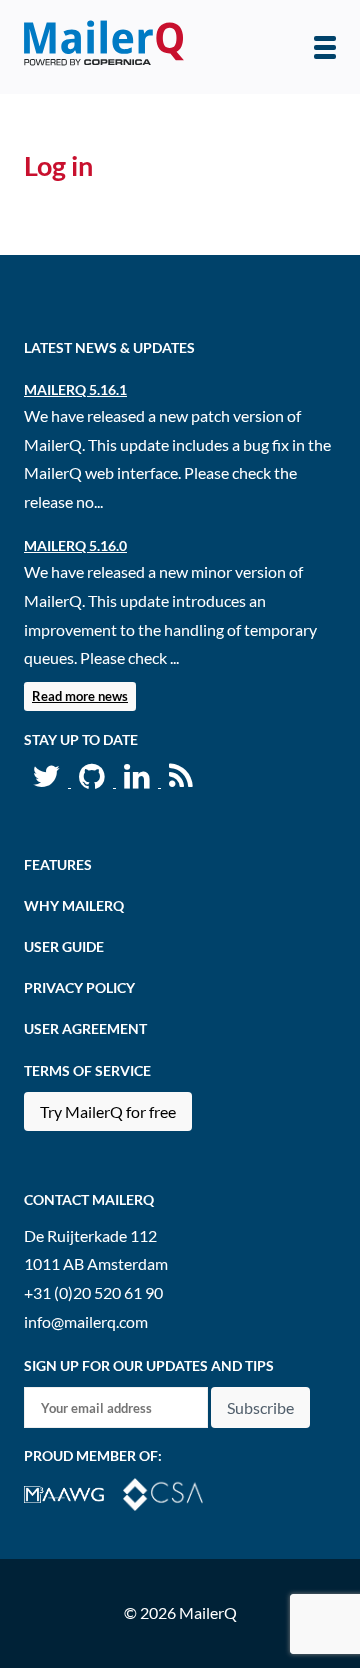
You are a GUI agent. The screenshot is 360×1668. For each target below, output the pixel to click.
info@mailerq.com (86, 1321)
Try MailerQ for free (108, 1111)
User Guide (64, 946)
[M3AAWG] (73, 1492)
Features (58, 864)
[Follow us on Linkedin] (138, 780)
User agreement (85, 1028)
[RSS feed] (181, 780)
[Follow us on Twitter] (47, 780)
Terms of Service (87, 1070)
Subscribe (260, 1407)
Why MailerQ (74, 905)
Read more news (80, 696)
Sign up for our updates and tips (149, 1365)
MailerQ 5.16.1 (75, 389)
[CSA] (171, 1492)
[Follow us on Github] (93, 780)
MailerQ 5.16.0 (75, 545)
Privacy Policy (79, 987)
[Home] (104, 47)
